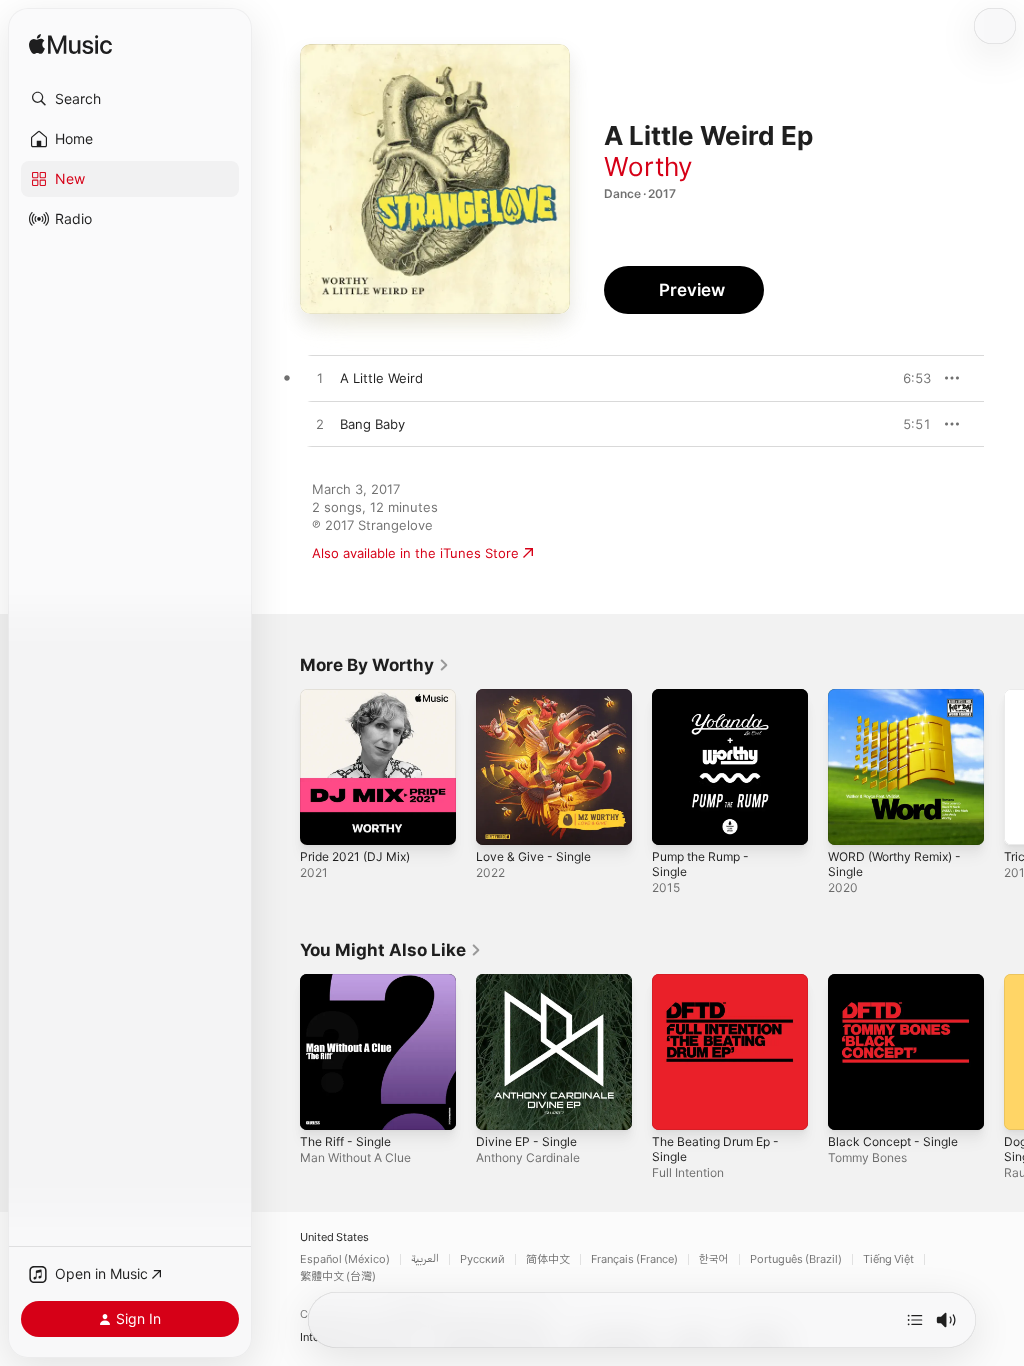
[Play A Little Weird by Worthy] (320, 379)
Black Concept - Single (893, 1141)
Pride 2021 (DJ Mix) (355, 856)
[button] (130, 99)
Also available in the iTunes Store (415, 553)
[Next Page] (1004, 767)
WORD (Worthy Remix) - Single (894, 864)
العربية (425, 1259)
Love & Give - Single (533, 856)
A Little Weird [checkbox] (381, 378)
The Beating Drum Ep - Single (715, 1149)
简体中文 (548, 1259)
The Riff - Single (345, 1141)
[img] (70, 45)
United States (334, 1237)
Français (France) (634, 1259)
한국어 (714, 1259)
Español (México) (345, 1259)
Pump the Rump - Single (700, 864)
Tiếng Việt (888, 1259)
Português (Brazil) (796, 1259)
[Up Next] (915, 1320)
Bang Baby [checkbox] (372, 424)
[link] (375, 665)
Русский (482, 1259)
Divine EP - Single (526, 1141)
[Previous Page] (280, 767)
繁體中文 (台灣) (338, 1276)
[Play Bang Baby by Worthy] (320, 425)
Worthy (648, 166)
